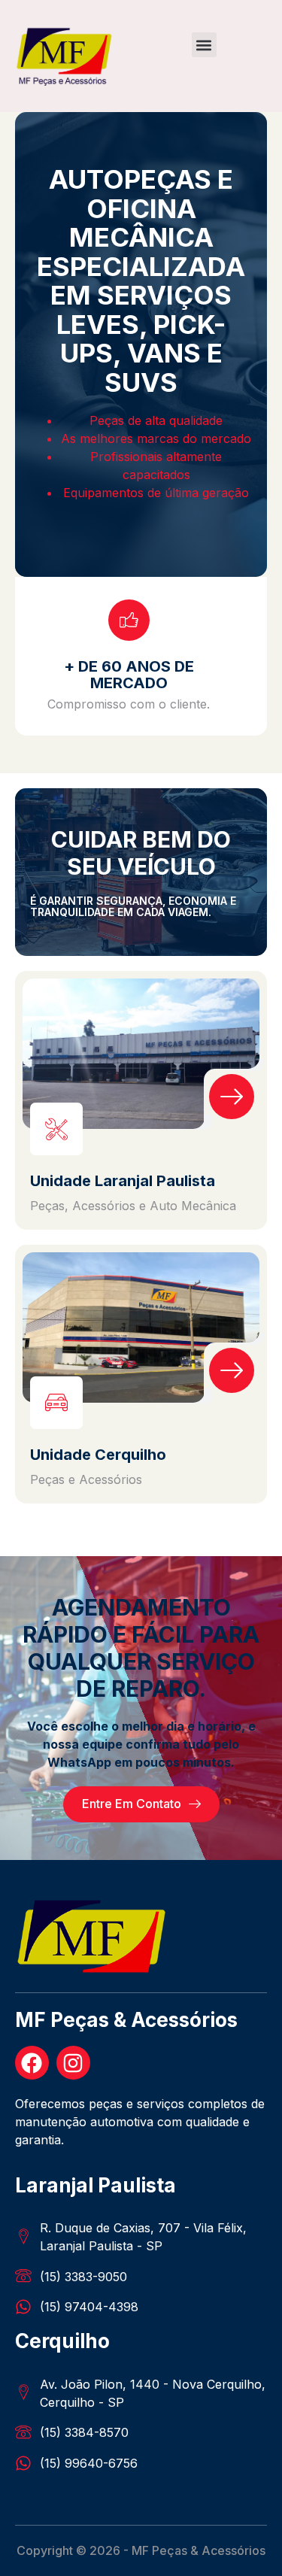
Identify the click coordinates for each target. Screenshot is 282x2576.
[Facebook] (32, 2063)
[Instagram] (73, 2063)
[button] (204, 45)
